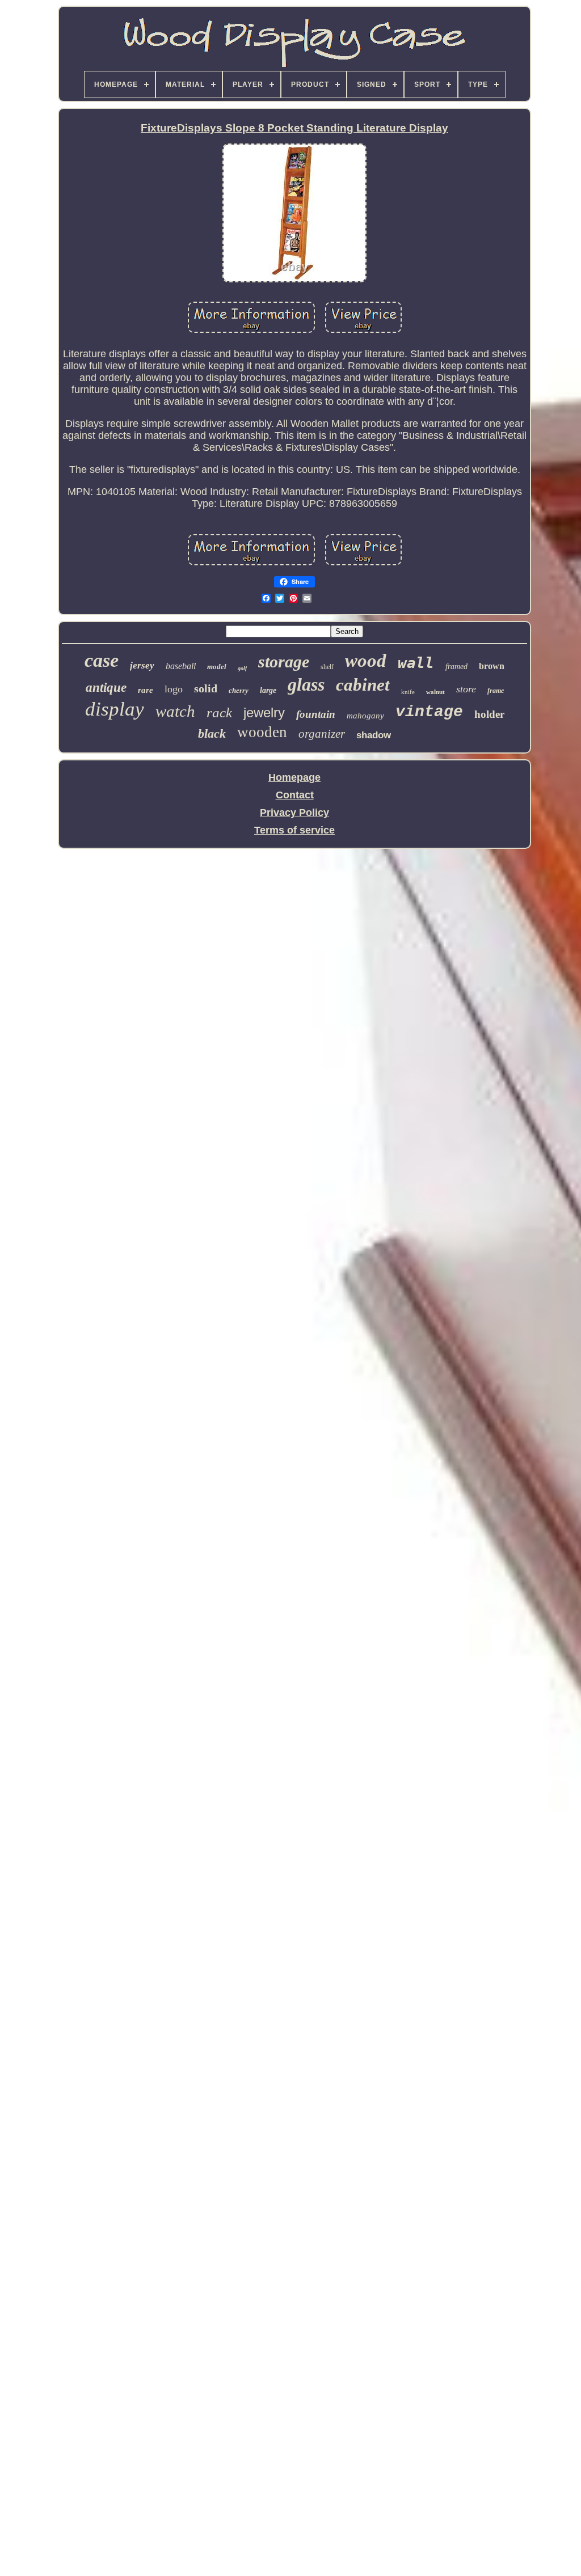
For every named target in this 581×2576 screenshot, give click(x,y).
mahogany (365, 716)
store (466, 689)
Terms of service (294, 830)
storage (284, 661)
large (268, 690)
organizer (322, 734)
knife (408, 692)
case (102, 660)
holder (489, 714)
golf (242, 668)
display (115, 709)
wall (416, 663)
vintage (429, 712)
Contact (295, 795)
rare (146, 690)
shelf (327, 667)
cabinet (363, 685)
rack (219, 712)
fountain (316, 714)
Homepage (294, 777)
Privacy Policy (294, 813)
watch (175, 711)
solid (206, 688)
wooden (262, 732)
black (212, 733)
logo (174, 689)
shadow (374, 735)
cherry (239, 690)
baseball (181, 666)
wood (366, 661)
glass (306, 684)
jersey (142, 665)
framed (456, 667)
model (217, 667)
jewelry (264, 712)
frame (496, 691)
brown (492, 666)
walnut (435, 692)
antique (106, 688)
